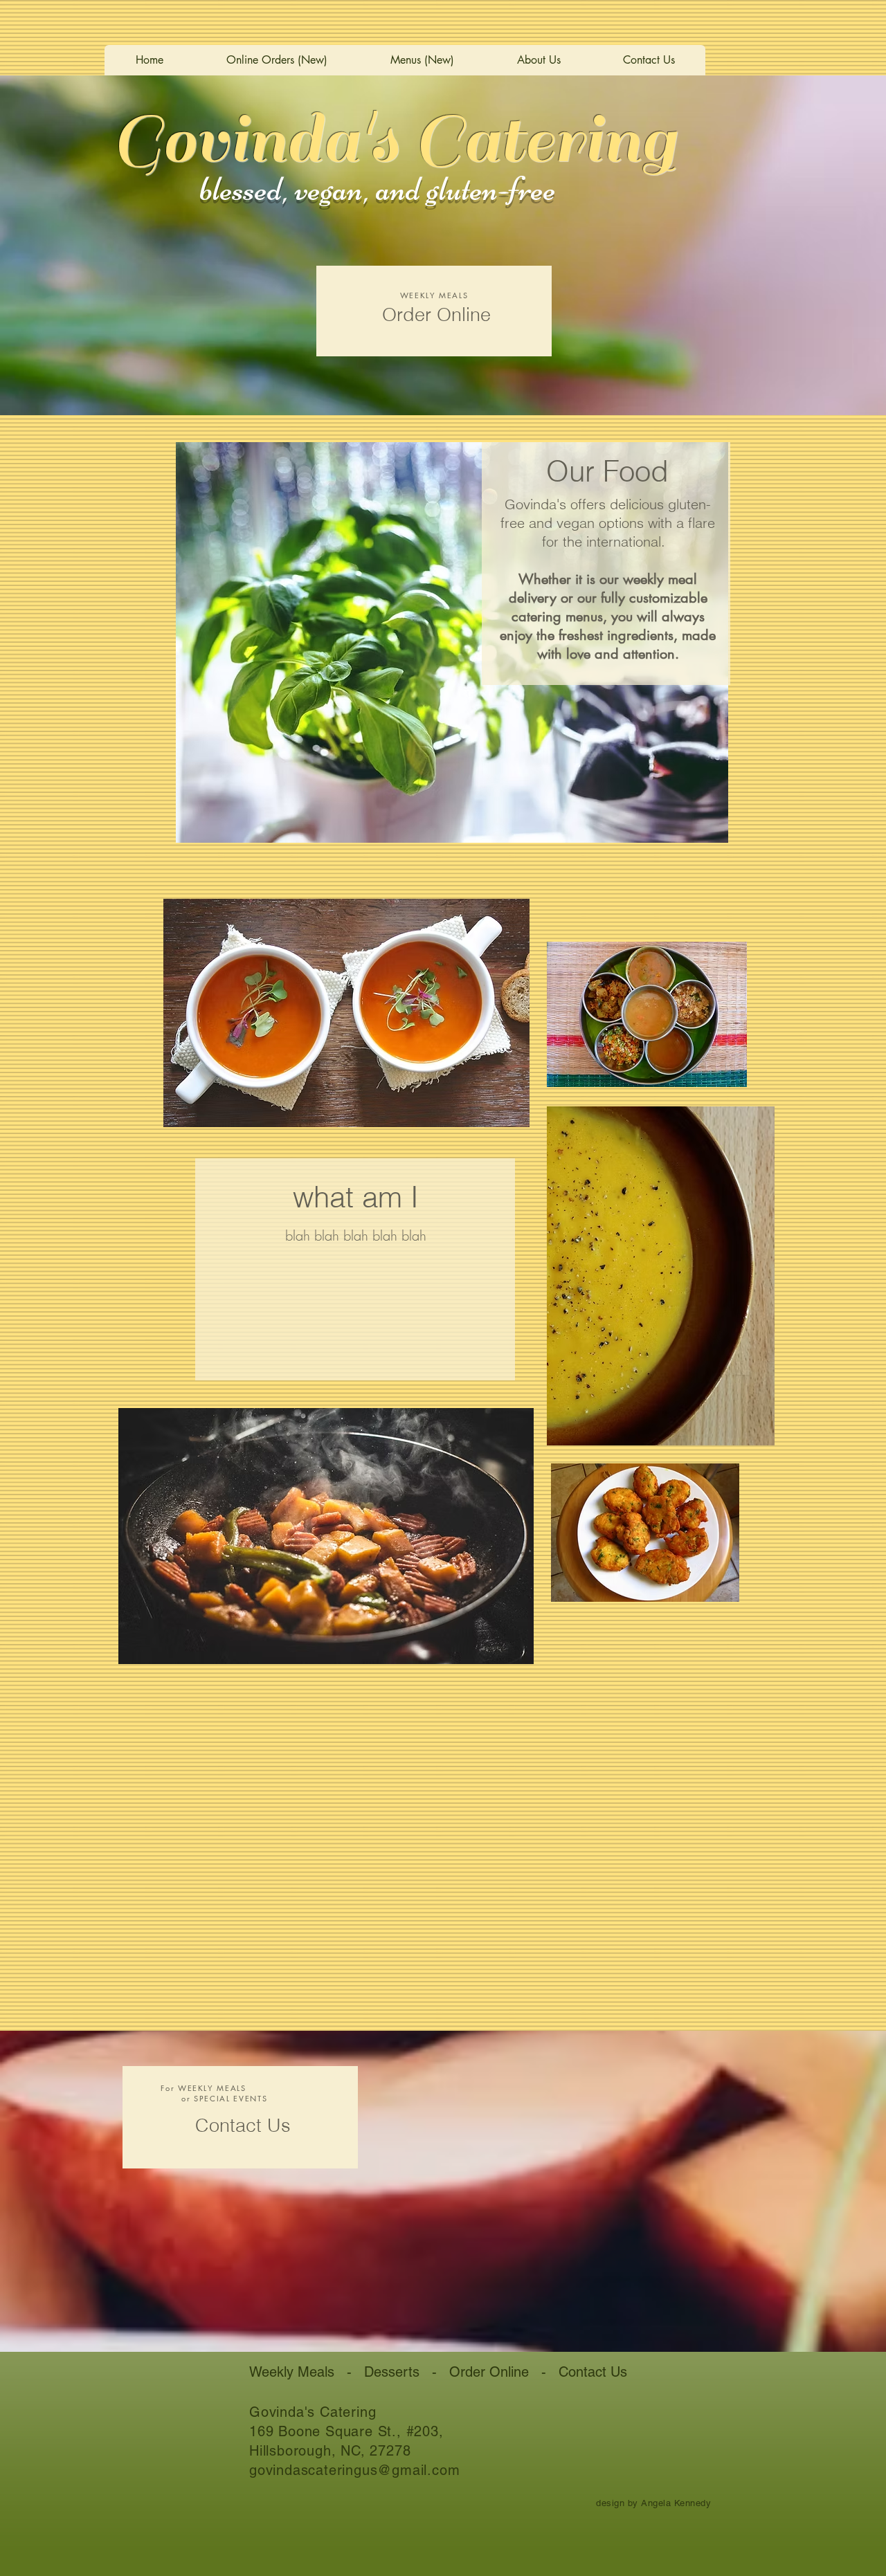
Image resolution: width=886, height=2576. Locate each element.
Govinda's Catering (394, 139)
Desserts (392, 2372)
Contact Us (593, 2372)
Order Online (489, 2372)
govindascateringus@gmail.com (354, 2470)
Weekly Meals (292, 2372)
